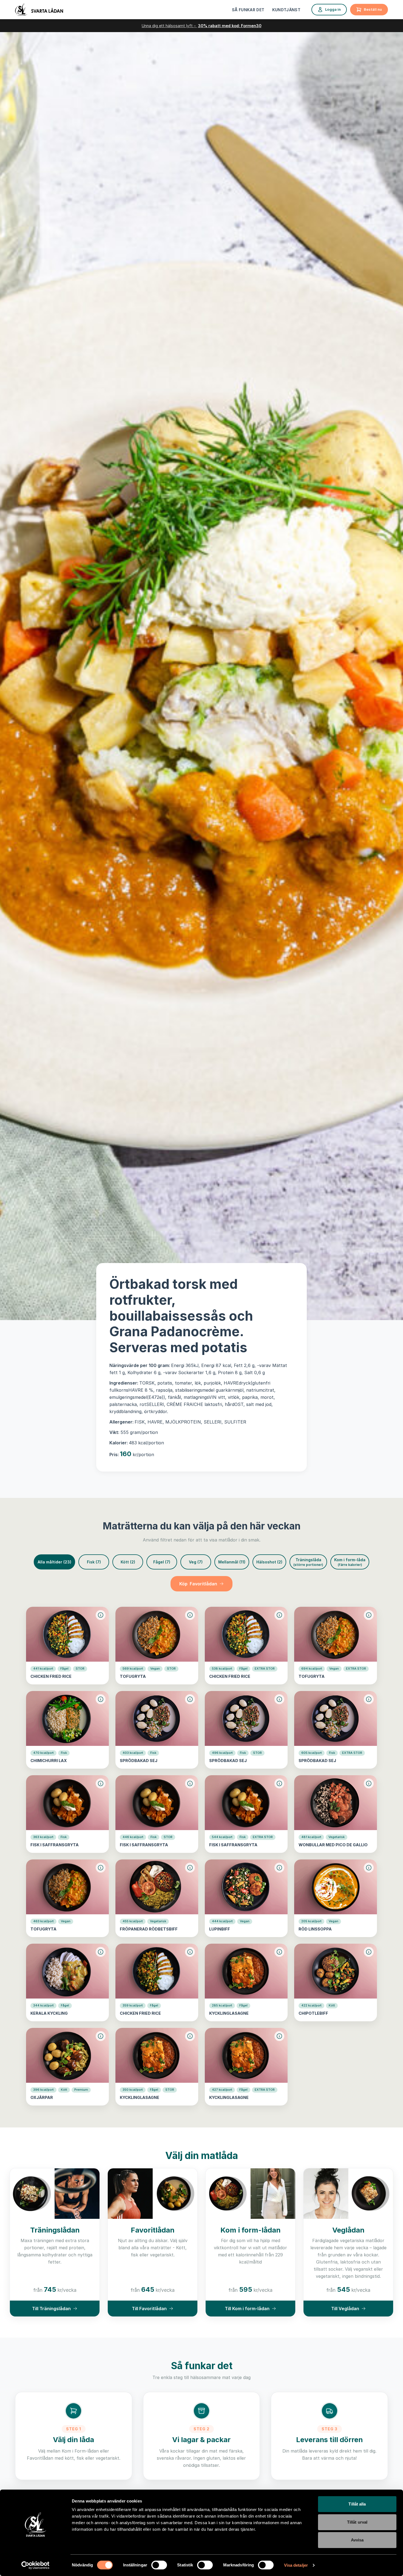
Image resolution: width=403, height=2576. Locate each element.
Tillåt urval (357, 2522)
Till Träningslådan (51, 2309)
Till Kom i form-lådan (247, 2309)
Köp (198, 1584)
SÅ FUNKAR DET (248, 10)
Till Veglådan (345, 2309)
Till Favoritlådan (149, 2309)
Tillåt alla (357, 2504)
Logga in (333, 9)
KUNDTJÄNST (286, 10)
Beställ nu (373, 9)
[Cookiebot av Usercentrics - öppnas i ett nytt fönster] (36, 2565)
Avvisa (357, 2540)
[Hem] (39, 10)
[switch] (159, 2565)
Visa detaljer (296, 2565)
